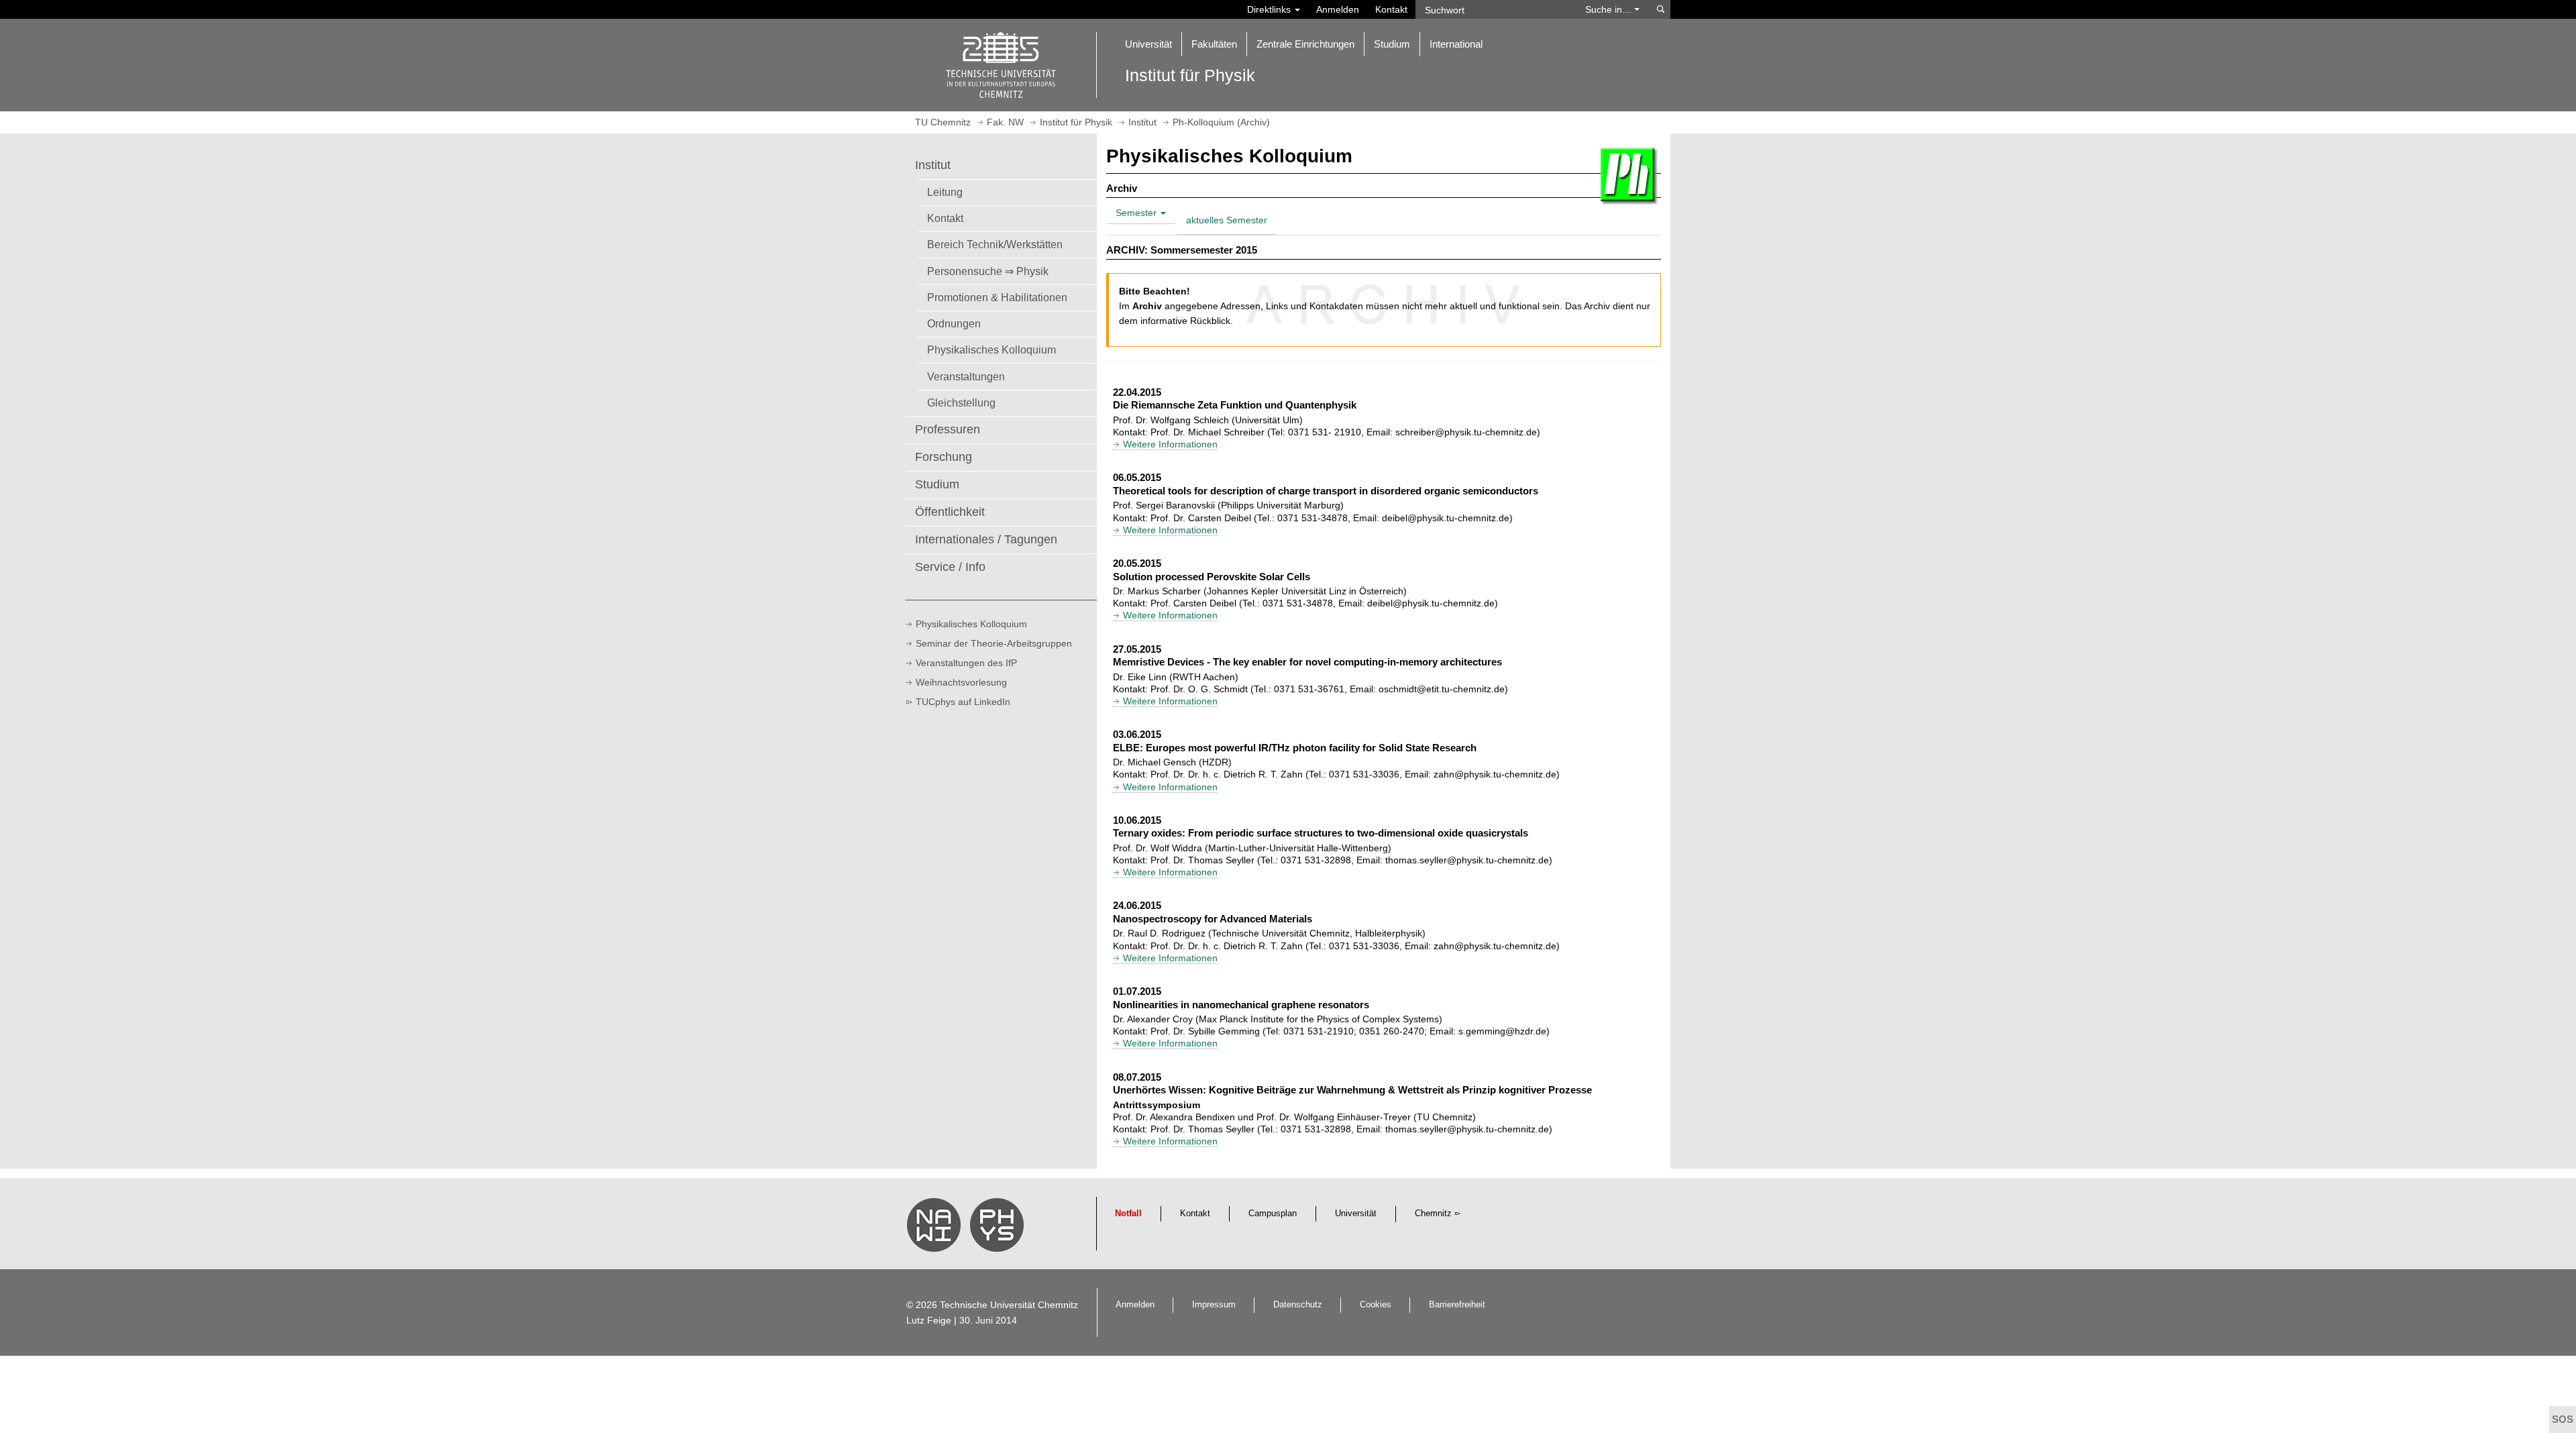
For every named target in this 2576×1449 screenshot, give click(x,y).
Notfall (1128, 1214)
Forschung (944, 457)
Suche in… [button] (1610, 9)
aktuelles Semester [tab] (1227, 220)
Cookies (1376, 1305)
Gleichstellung (961, 402)
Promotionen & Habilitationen (997, 297)
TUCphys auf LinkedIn (963, 702)
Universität (1356, 1214)
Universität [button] (1148, 44)
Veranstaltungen (966, 376)
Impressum (1214, 1305)
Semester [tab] (1137, 213)
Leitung (945, 192)
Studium (937, 484)
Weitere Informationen (1170, 444)
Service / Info (950, 567)
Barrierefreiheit (1457, 1305)
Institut (933, 165)
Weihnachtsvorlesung (961, 682)
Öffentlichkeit (950, 512)
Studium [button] (1392, 44)
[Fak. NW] (936, 1228)
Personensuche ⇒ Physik (988, 271)
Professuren (948, 429)
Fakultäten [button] (1214, 44)
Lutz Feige (929, 1320)
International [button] (1456, 44)
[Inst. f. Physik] (999, 1228)
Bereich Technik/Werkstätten (995, 244)
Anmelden (1338, 9)
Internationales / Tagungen (986, 539)
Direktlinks (1270, 9)
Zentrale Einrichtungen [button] (1305, 44)
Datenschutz (1298, 1305)
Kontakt (1391, 9)
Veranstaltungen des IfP (966, 663)
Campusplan (1273, 1214)
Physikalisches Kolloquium (991, 350)
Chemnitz (1433, 1214)
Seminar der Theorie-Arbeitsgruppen (994, 643)
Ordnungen (954, 323)
